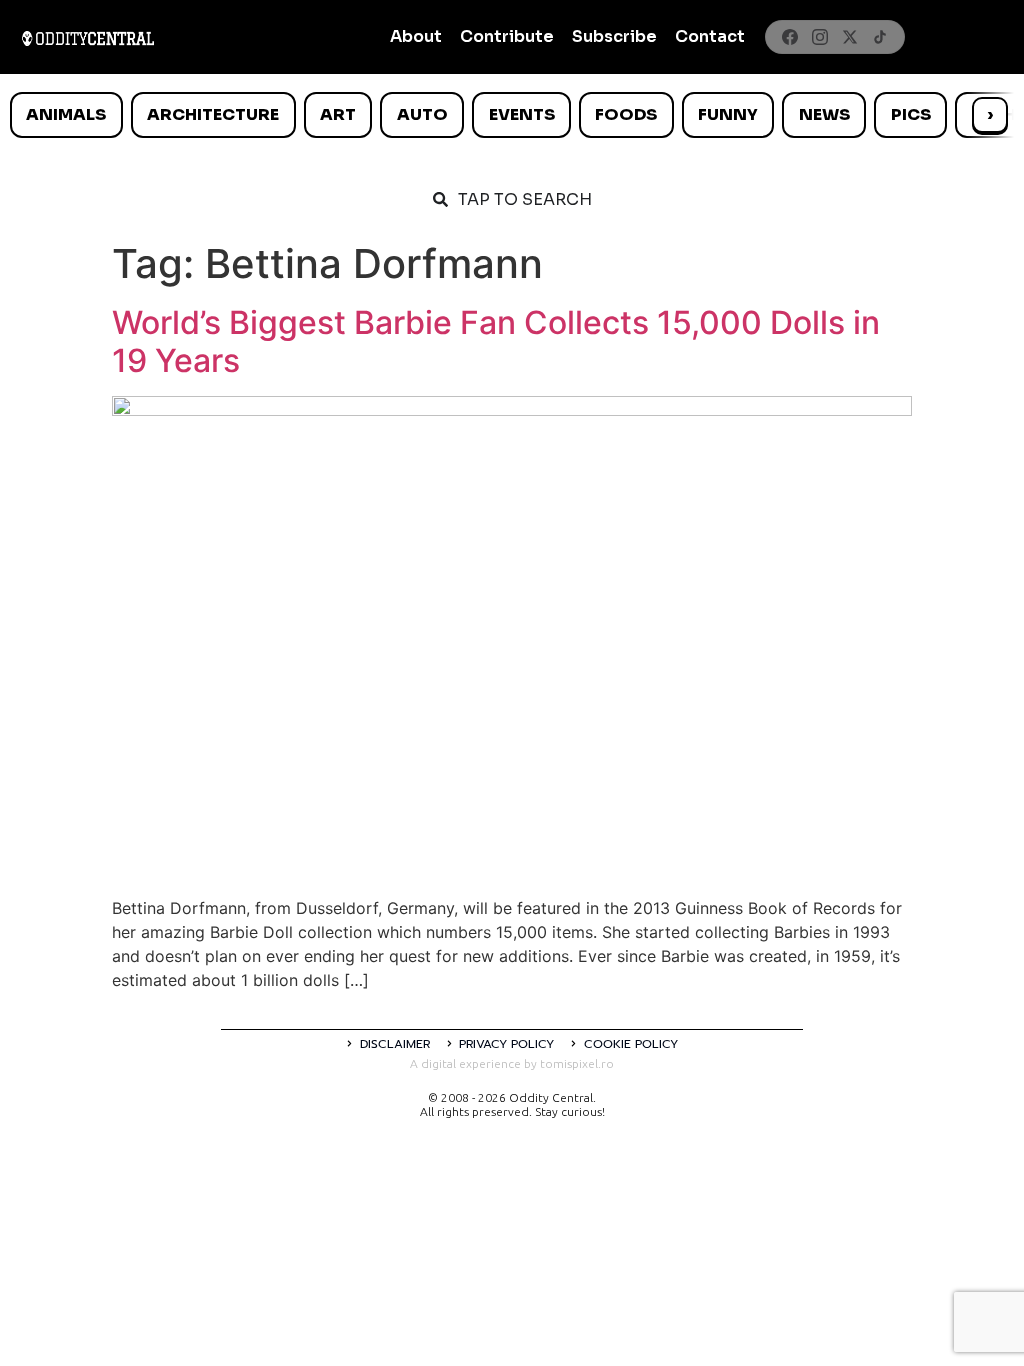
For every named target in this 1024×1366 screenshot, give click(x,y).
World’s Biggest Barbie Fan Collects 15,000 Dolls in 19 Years (496, 341)
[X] (850, 37)
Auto (422, 114)
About (416, 36)
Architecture (213, 114)
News (824, 114)
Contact (710, 36)
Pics (911, 114)
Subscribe (614, 36)
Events (522, 114)
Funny (728, 114)
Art (338, 114)
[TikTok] (880, 37)
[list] (512, 115)
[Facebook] (790, 37)
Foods (626, 114)
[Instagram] (820, 37)
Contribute (507, 36)
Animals (66, 114)
